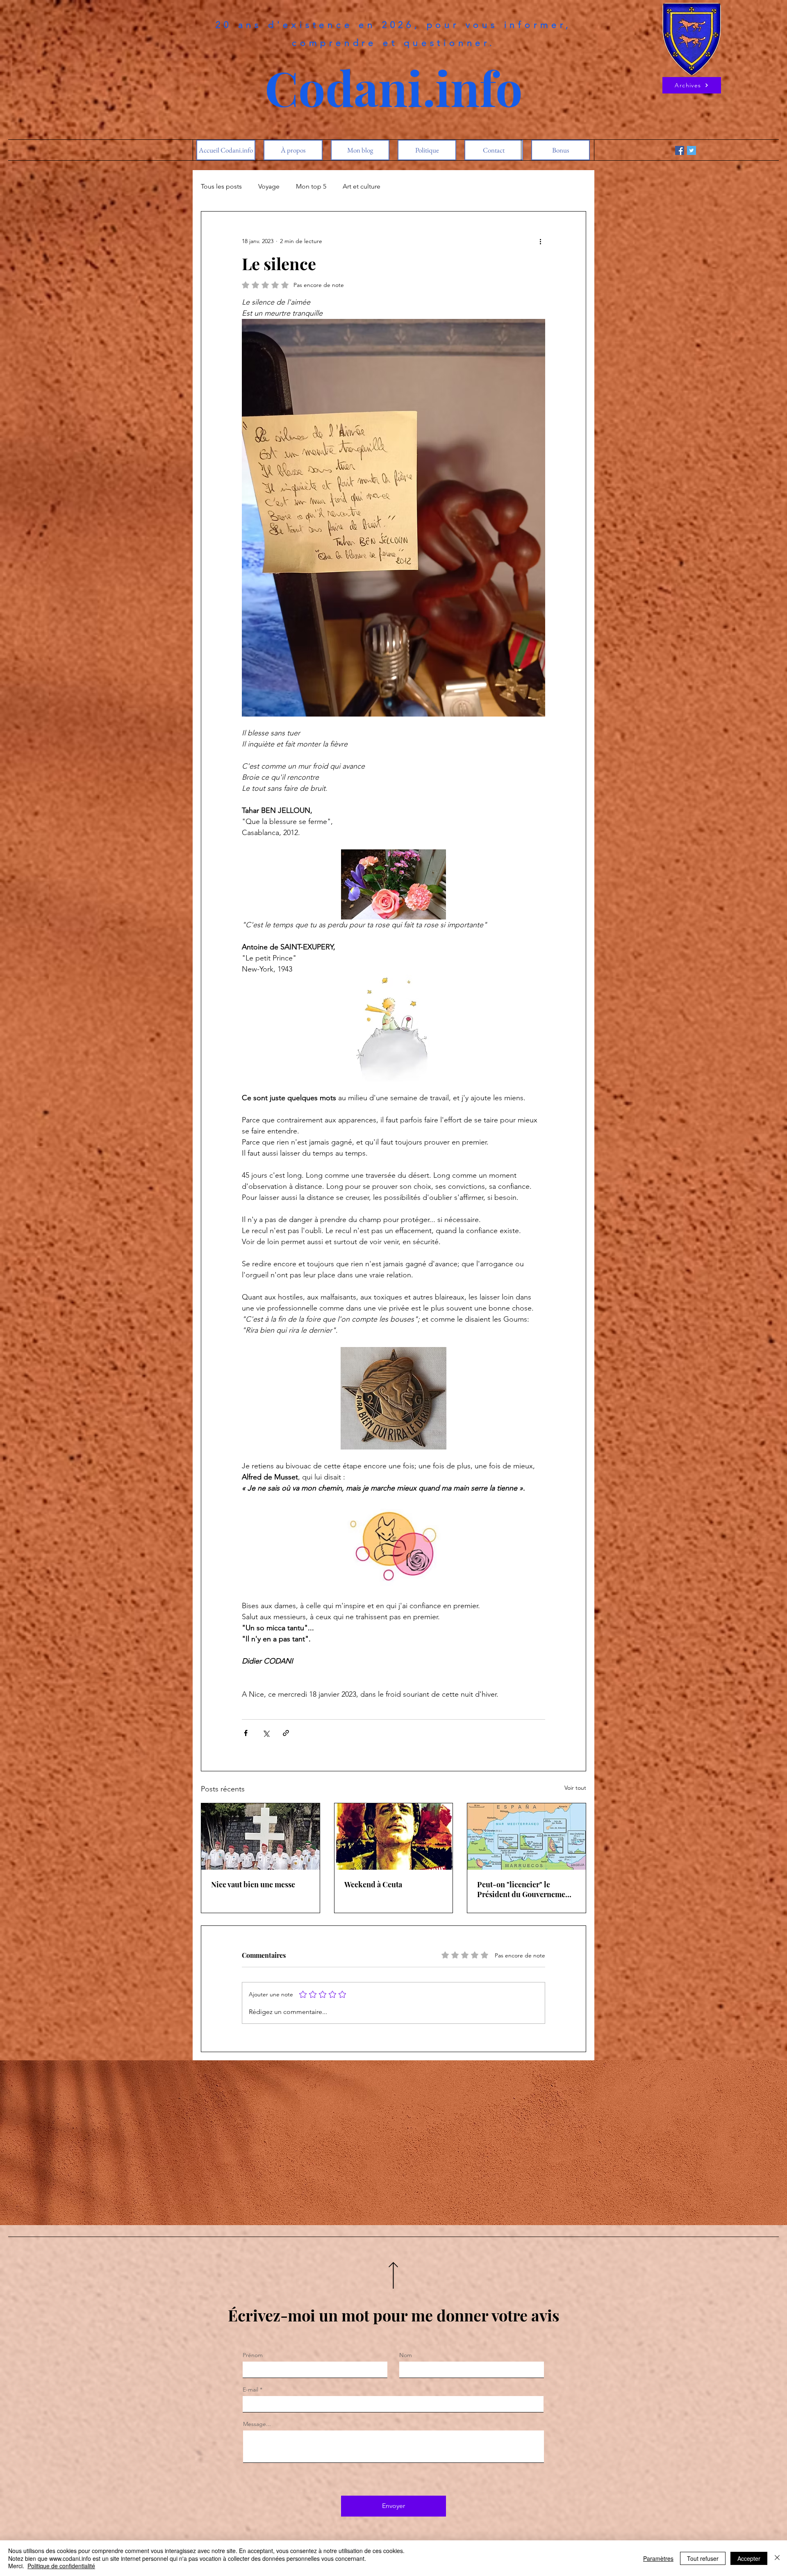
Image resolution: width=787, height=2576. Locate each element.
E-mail (250, 2389)
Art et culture (362, 186)
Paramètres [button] (658, 2558)
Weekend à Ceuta (373, 1884)
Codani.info (394, 87)
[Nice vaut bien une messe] (260, 1836)
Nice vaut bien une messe (253, 1884)
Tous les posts (221, 186)
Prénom (253, 2355)
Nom (406, 2355)
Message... (257, 2424)
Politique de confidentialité (61, 2566)
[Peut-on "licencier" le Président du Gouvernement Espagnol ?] (527, 1836)
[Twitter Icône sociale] (691, 150)
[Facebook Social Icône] (680, 150)
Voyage (269, 186)
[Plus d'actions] (540, 241)
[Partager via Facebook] (246, 1733)
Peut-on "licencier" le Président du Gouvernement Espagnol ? (525, 1889)
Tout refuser (703, 2558)
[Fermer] (777, 2558)
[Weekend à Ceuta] (394, 1836)
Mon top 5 (311, 186)
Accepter (749, 2558)
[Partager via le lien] (286, 1733)
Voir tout (575, 1788)
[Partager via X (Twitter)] (266, 1733)
